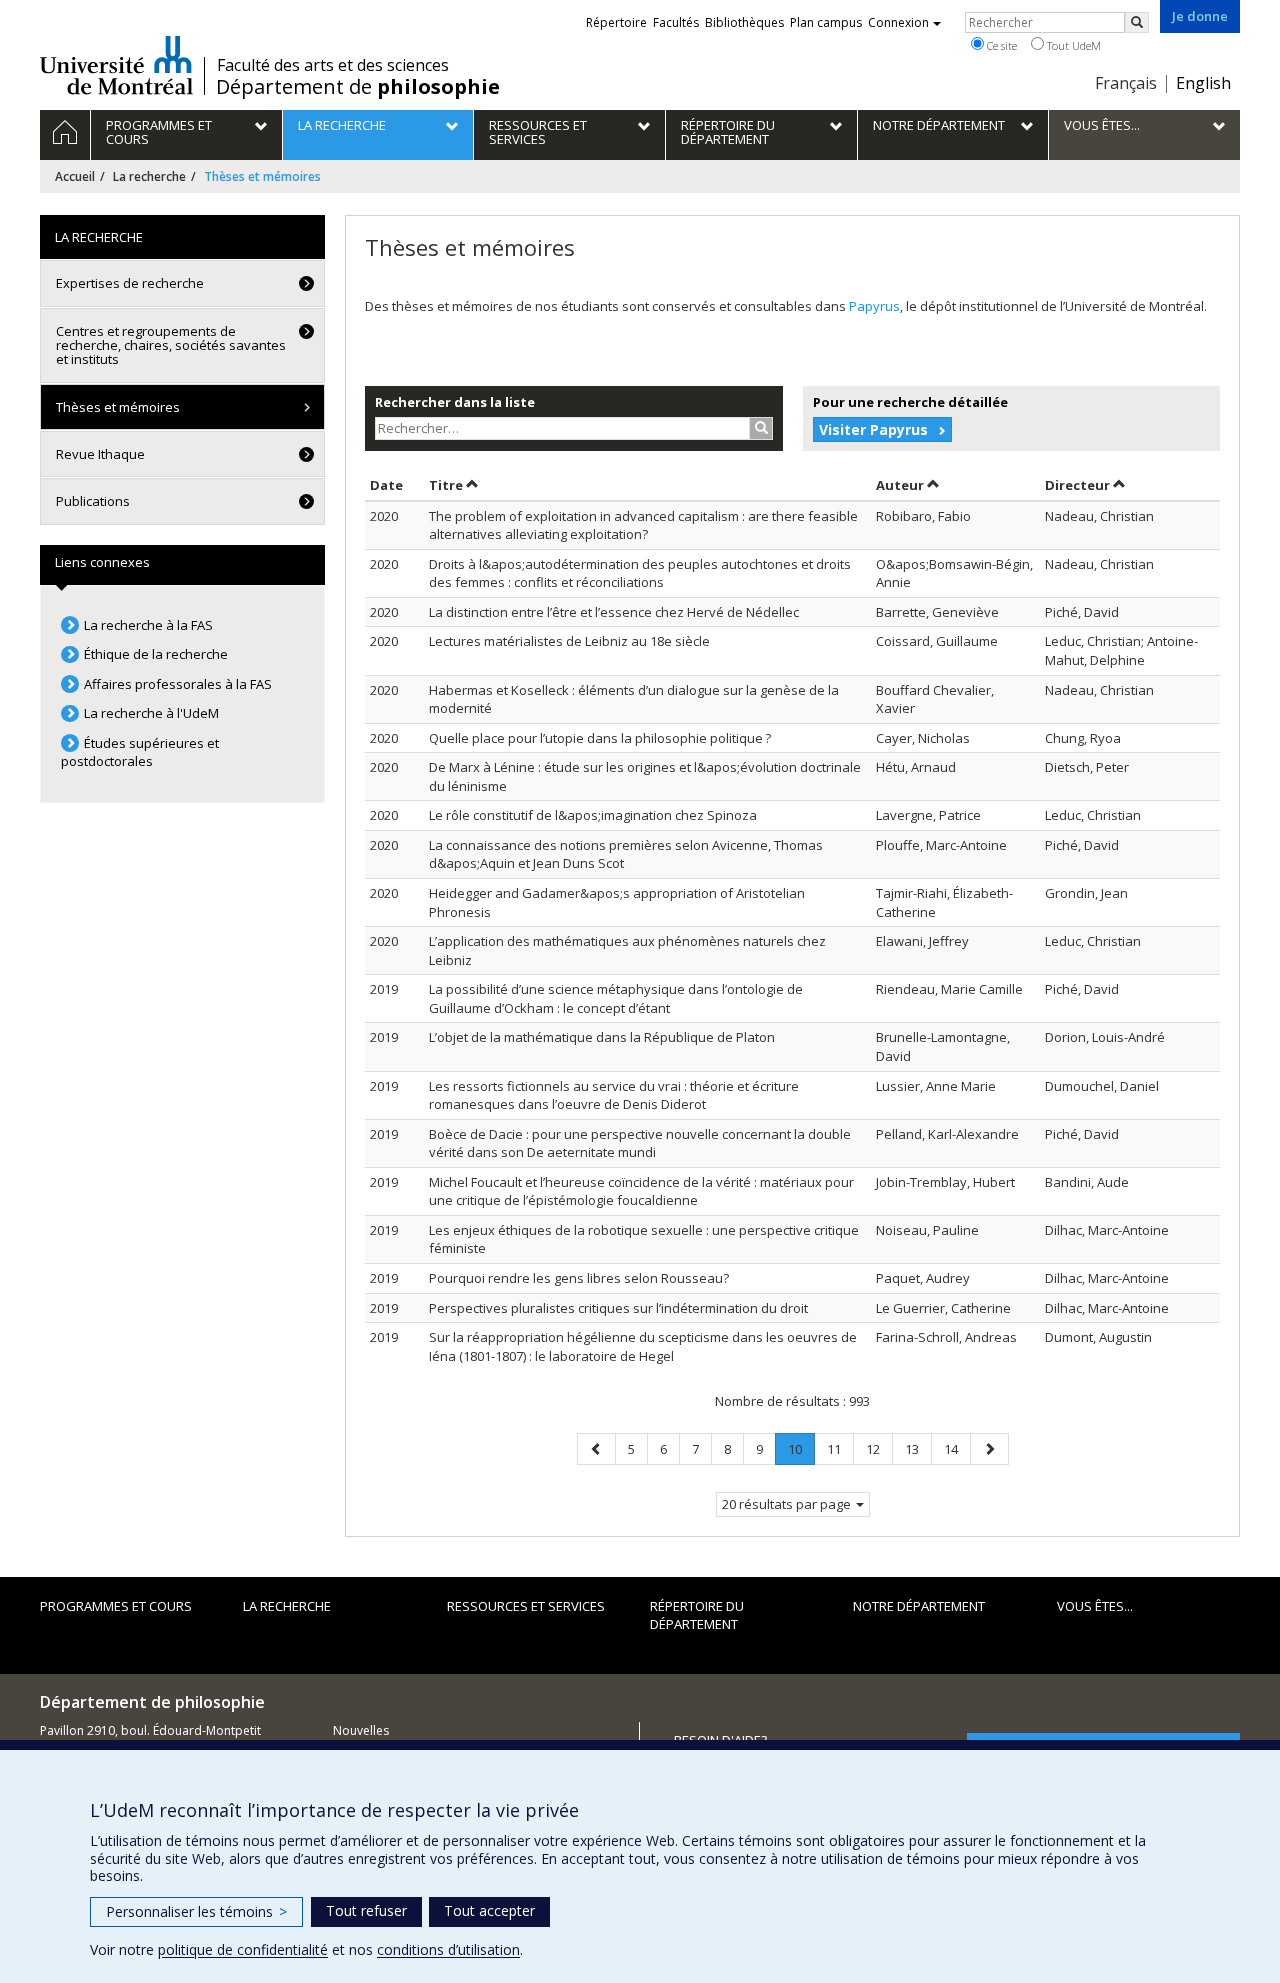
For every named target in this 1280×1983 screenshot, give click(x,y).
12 (879, 1448)
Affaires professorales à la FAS (178, 684)
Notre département (919, 1606)
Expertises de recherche (130, 283)
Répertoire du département (697, 1615)
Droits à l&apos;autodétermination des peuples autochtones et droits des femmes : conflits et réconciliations (640, 573)
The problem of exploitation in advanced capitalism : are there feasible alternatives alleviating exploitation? (643, 525)
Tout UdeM (1072, 45)
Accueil (75, 176)
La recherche (149, 176)
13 (918, 1448)
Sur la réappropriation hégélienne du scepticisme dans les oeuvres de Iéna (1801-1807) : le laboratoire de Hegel (643, 1346)
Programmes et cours (116, 1606)
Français (1126, 83)
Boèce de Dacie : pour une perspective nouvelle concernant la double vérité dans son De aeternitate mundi (640, 1143)
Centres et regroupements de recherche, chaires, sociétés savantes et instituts (171, 345)
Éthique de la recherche (156, 654)
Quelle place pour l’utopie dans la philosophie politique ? (600, 738)
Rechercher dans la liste (455, 402)
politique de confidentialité (243, 1949)
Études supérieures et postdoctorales (140, 752)
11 (840, 1448)
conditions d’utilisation (448, 1949)
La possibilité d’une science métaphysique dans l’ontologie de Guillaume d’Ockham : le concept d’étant (616, 998)
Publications (93, 501)
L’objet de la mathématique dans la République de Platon (602, 1037)
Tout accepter (489, 1910)
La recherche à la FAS (148, 625)
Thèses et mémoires (118, 407)
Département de (358, 87)
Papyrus (874, 306)
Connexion (898, 22)
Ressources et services (526, 1606)
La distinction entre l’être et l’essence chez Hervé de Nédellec (614, 612)
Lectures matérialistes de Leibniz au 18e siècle (569, 641)
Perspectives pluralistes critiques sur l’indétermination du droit (618, 1308)
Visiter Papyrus (873, 429)
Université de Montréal (116, 65)
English (1203, 83)
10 (801, 1452)
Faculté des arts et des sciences (333, 65)
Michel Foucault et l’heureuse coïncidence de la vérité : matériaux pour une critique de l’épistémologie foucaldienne (641, 1191)
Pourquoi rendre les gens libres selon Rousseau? (579, 1278)
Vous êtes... (1095, 1606)
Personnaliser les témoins (196, 1911)
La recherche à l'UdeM (151, 713)
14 (957, 1448)
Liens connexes (102, 562)
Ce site (1000, 45)
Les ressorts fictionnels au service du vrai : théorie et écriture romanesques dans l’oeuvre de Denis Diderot (614, 1095)
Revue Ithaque (100, 454)
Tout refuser (366, 1910)
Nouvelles (361, 1730)
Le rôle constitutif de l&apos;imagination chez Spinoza (593, 815)
